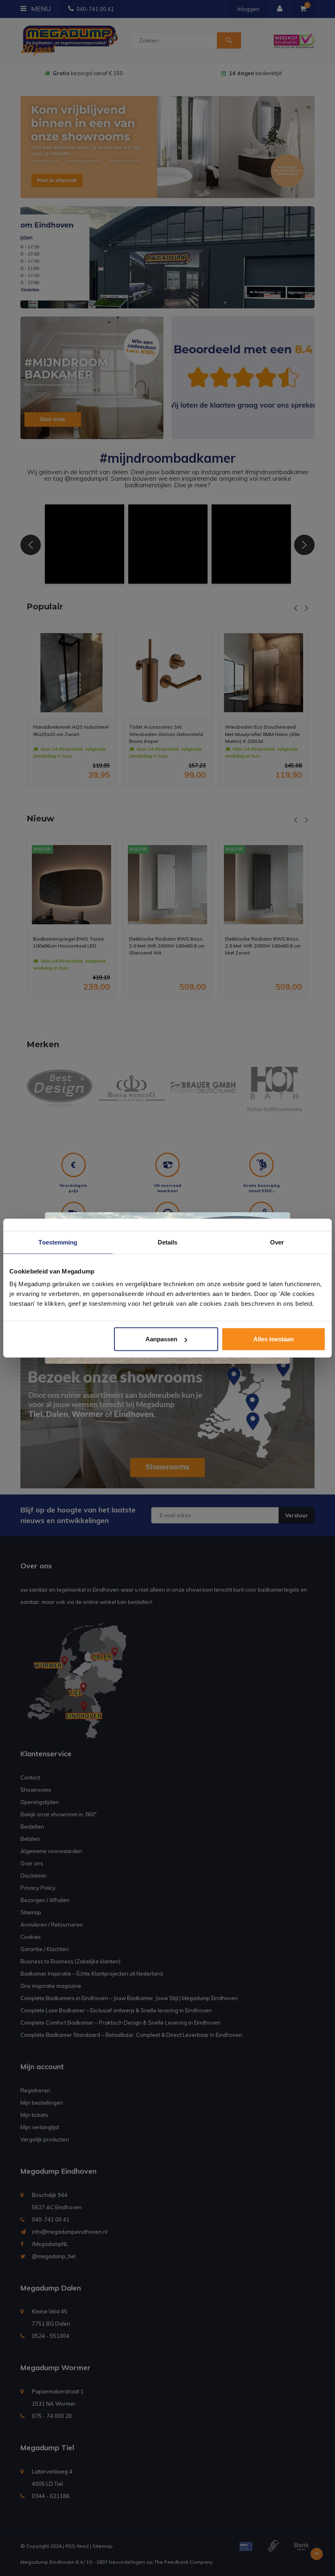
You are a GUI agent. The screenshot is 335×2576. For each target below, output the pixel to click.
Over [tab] (277, 1242)
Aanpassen (161, 1339)
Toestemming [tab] (58, 1242)
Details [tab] (168, 1242)
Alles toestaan (274, 1339)
